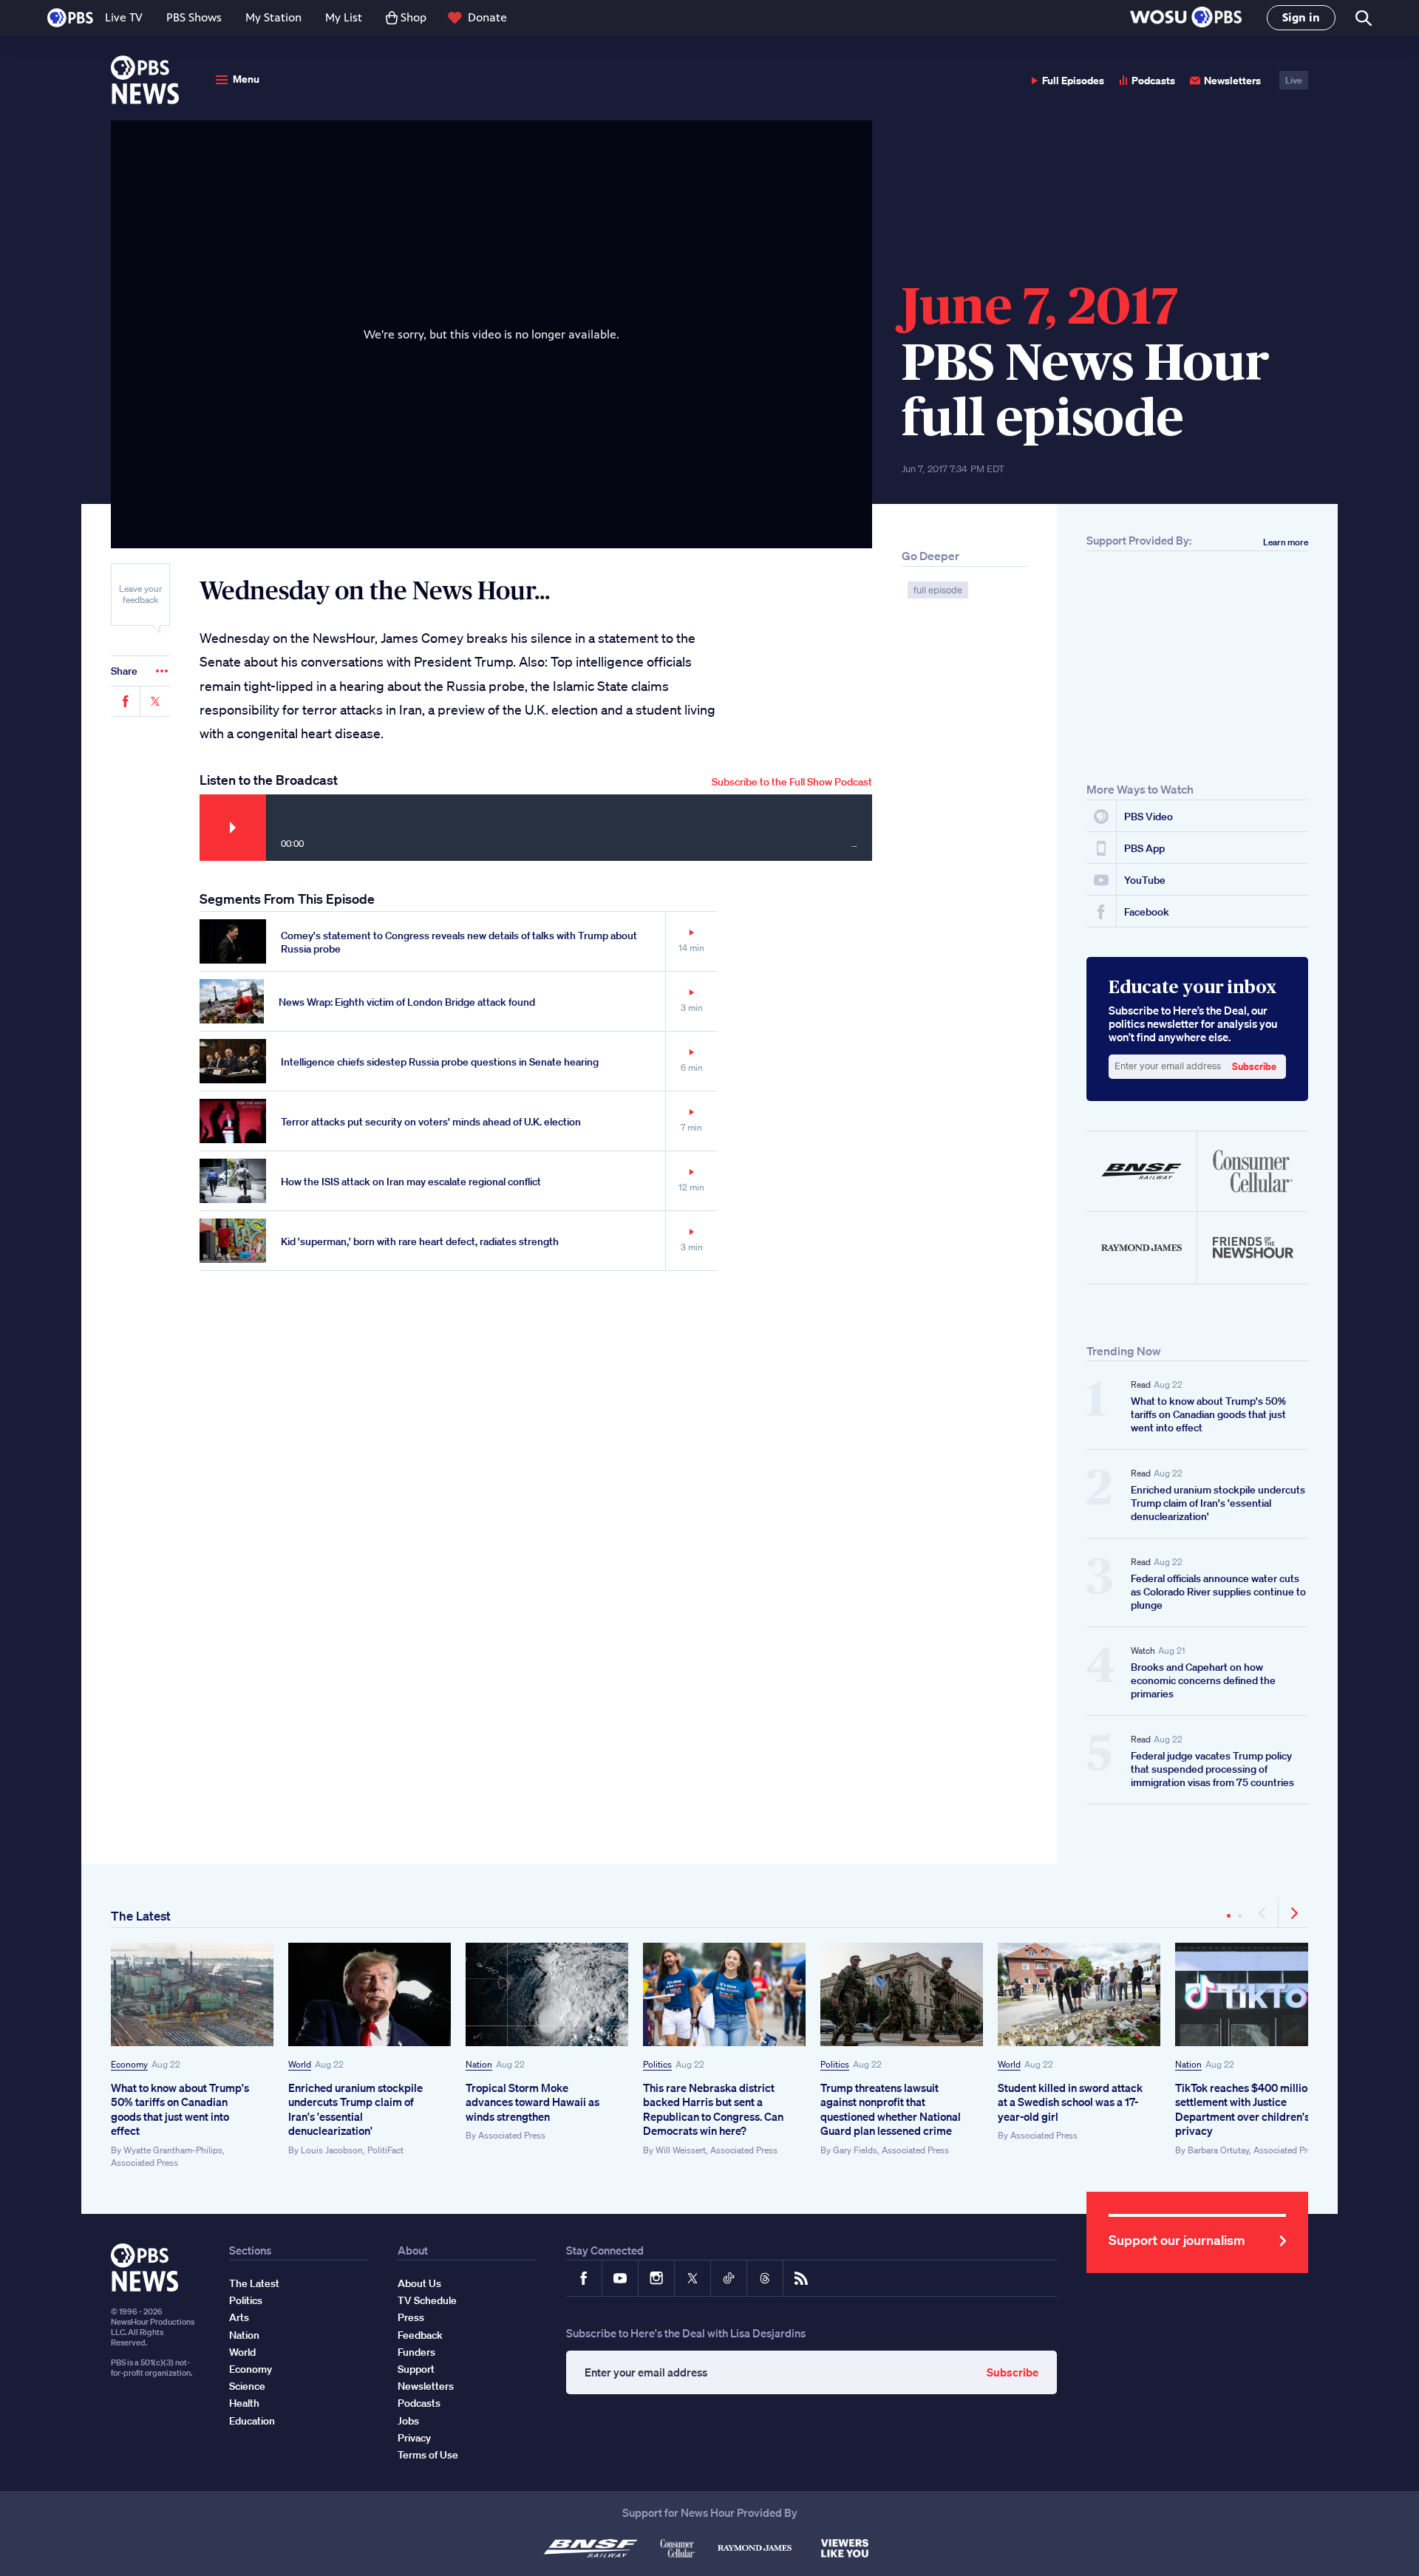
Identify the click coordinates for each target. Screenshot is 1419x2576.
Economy (129, 2064)
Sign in (1301, 17)
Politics (657, 2064)
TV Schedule (427, 2300)
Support (416, 2369)
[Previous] (1263, 1913)
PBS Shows (194, 17)
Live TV (124, 17)
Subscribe (792, 782)
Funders (416, 2352)
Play (233, 828)
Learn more (1286, 542)
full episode (938, 590)
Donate (487, 17)
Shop (414, 17)
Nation (479, 2064)
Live (1294, 80)
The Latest (141, 1916)
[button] (1186, 18)
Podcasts (1153, 80)
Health (244, 2403)
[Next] (1293, 1913)
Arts (239, 2317)
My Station (273, 17)
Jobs (408, 2421)
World (300, 2064)
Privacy (414, 2438)
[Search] (1362, 18)
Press (411, 2317)
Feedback (420, 2335)
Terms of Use (428, 2455)
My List (344, 17)
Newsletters (1232, 80)
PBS (70, 18)
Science (247, 2386)
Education (252, 2421)
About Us (419, 2283)
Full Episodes (1073, 80)
